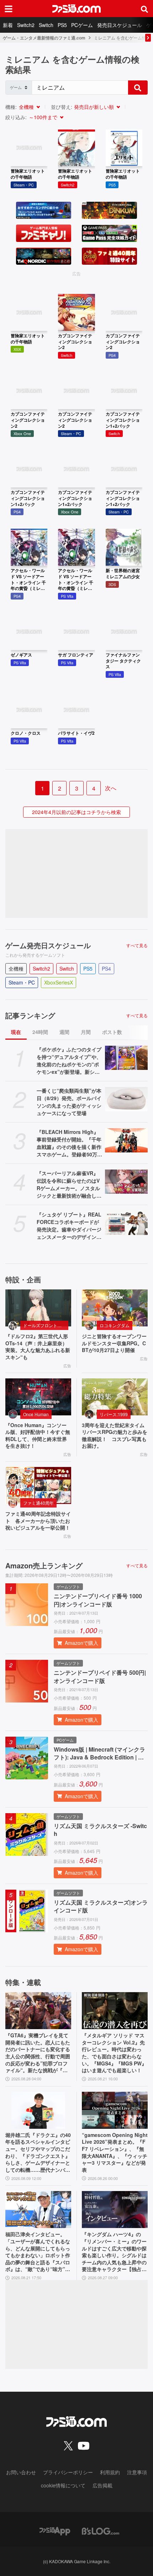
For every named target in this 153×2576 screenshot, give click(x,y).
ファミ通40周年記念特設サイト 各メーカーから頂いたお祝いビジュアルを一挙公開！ (38, 1521)
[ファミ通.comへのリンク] (76, 9)
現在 (16, 1032)
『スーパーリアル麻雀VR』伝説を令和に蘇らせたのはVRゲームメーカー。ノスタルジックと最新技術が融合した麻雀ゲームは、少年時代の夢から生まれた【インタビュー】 (69, 1184)
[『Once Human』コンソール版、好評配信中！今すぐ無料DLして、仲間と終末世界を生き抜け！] (38, 1397)
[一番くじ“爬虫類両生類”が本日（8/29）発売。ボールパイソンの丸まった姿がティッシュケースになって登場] (126, 1099)
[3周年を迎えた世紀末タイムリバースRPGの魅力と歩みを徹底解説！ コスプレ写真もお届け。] (115, 1397)
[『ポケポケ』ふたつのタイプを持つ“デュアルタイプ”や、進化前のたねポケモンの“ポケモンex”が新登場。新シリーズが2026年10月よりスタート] (126, 1058)
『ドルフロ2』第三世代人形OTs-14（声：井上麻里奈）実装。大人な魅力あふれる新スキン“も (38, 1347)
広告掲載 (102, 2485)
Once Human (36, 1414)
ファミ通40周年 (38, 1503)
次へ (111, 788)
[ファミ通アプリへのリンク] (55, 2530)
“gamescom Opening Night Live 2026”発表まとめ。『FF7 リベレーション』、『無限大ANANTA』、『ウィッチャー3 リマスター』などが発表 (115, 2152)
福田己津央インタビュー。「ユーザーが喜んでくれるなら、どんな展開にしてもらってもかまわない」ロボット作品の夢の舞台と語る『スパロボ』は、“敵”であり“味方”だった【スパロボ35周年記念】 (38, 2252)
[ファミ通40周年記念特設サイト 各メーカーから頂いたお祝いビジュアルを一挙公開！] (38, 1485)
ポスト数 (112, 1032)
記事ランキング (30, 1015)
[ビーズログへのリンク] (101, 2530)
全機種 (26, 107)
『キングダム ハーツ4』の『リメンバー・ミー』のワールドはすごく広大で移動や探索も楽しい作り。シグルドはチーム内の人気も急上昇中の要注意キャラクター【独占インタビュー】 (114, 2252)
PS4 (106, 968)
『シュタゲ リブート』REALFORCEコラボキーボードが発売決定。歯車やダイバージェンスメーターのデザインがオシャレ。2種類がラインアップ (69, 1226)
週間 (64, 1032)
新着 (8, 25)
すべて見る (137, 945)
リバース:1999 (114, 1414)
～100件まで (43, 117)
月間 (86, 1032)
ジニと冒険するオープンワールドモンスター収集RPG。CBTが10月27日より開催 (114, 1343)
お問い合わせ (21, 2472)
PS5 (62, 25)
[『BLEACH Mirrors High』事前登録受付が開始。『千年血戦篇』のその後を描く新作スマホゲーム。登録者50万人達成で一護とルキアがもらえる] (126, 1140)
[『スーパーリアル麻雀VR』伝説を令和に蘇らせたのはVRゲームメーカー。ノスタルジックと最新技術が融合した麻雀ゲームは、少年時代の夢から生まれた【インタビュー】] (126, 1182)
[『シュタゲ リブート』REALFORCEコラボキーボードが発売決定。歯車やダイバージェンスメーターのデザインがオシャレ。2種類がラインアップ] (126, 1223)
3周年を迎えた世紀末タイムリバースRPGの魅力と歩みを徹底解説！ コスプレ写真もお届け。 (115, 1436)
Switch (46, 25)
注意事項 (137, 2472)
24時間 (40, 1032)
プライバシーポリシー (68, 2472)
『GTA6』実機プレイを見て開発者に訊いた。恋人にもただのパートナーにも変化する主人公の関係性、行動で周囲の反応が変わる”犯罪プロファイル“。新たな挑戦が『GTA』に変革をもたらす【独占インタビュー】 (38, 2053)
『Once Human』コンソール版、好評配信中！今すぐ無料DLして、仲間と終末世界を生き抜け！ (38, 1436)
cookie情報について (63, 2485)
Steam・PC (22, 982)
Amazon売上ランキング (44, 1566)
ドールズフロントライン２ (46, 1325)
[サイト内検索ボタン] (144, 9)
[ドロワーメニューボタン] (9, 9)
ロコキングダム (115, 1325)
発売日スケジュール (120, 25)
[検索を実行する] (138, 88)
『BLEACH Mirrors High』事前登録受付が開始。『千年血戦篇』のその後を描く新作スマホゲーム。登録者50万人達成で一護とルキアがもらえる (69, 1143)
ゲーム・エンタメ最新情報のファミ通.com (44, 38)
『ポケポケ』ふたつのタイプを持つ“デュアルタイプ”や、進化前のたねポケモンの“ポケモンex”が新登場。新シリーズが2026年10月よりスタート (69, 1061)
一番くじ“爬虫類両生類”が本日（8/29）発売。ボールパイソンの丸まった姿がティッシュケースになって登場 (69, 1102)
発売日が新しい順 (94, 107)
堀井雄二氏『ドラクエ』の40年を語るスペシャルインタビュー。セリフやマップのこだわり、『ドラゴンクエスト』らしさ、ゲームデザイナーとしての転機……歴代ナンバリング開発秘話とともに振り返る (38, 2153)
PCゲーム (82, 25)
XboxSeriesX (59, 982)
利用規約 (110, 2472)
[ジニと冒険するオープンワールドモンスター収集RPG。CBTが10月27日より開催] (115, 1308)
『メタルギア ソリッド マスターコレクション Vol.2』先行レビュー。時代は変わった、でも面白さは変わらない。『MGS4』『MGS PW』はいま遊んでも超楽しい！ (114, 2053)
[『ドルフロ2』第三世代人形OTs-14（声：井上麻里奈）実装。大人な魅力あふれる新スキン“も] (38, 1308)
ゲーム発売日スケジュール (48, 945)
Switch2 (26, 25)
